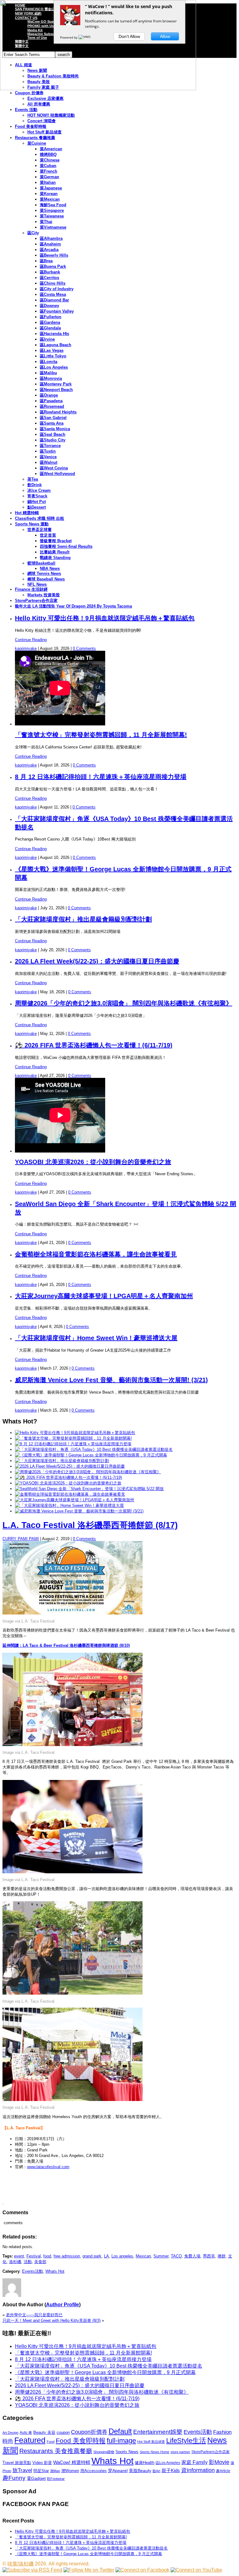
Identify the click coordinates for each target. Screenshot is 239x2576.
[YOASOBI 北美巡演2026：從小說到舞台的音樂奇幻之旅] (68, 1483)
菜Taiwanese (52, 216)
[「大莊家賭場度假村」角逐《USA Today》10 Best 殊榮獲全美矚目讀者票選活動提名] (94, 1449)
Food (51, 2442)
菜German (49, 177)
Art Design (10, 2433)
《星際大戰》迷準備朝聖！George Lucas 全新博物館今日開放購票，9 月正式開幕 (105, 2372)
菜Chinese (50, 160)
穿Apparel (118, 2471)
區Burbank (50, 272)
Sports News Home (155, 2452)
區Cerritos (49, 278)
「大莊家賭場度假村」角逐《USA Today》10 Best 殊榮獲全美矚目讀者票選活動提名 (109, 2366)
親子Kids (171, 2470)
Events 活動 (26, 110)
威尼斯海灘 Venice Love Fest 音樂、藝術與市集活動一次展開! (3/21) (111, 1380)
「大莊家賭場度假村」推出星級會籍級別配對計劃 (83, 919)
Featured (30, 2440)
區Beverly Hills (54, 255)
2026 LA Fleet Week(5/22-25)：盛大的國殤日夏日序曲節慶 (97, 961)
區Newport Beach (56, 390)
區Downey (49, 306)
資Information (198, 2470)
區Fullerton (51, 317)
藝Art (156, 2471)
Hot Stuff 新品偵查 (45, 132)
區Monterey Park (56, 384)
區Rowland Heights (58, 412)
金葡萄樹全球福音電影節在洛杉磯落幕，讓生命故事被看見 (96, 1254)
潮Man (55, 2471)
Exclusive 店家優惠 (45, 98)
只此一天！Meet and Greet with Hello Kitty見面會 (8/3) (52, 2320)
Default (120, 2431)
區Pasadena (51, 401)
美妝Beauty (140, 2471)
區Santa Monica (55, 429)
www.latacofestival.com (48, 2167)
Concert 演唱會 (42, 121)
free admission (67, 2256)
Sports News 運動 (32, 524)
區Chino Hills (53, 283)
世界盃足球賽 (40, 530)
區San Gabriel (53, 418)
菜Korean (49, 194)
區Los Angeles (54, 367)
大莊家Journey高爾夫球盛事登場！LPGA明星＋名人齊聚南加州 (104, 1296)
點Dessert (37, 507)
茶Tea (33, 479)
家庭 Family (194, 2462)
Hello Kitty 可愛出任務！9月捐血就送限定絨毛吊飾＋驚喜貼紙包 (105, 618)
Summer (161, 2256)
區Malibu (48, 373)
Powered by (69, 37)
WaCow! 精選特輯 (72, 2462)
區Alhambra (51, 238)
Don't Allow (129, 36)
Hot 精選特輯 (27, 513)
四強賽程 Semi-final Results (66, 546)
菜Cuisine (37, 143)
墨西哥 (209, 2256)
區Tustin (48, 451)
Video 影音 (42, 2463)
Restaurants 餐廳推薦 (35, 138)
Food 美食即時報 (31, 126)
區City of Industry (57, 289)
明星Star (41, 2471)
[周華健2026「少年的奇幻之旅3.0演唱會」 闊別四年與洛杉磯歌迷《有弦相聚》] (88, 1472)
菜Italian (48, 182)
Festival (34, 2256)
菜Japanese (51, 188)
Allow (165, 36)
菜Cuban (48, 166)
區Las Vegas (52, 350)
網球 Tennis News (44, 573)
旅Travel (22, 2470)
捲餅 (222, 2256)
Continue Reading (31, 640)
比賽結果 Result (55, 552)
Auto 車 (26, 2433)
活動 (28, 2262)
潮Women (70, 2471)
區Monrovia (51, 378)
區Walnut (49, 462)
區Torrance (50, 446)
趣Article (223, 2471)
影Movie (219, 2462)
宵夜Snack (37, 496)
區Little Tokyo (53, 356)
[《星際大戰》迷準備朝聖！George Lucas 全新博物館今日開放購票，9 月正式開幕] (91, 1455)
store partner (180, 2452)
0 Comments (84, 648)
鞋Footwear (56, 2479)
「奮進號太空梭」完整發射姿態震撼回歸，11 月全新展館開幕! (101, 735)
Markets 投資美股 (44, 595)
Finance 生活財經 (31, 589)
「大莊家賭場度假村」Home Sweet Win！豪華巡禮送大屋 (96, 1338)
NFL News (37, 584)
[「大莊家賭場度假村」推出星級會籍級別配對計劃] (62, 1461)
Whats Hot (55, 2271)
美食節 (40, 2262)
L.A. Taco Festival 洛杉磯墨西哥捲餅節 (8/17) (90, 1525)
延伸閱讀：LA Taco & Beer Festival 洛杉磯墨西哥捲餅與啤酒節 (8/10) (66, 1645)
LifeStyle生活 (186, 2441)
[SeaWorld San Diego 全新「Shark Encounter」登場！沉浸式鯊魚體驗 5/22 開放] (89, 1489)
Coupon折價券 (89, 2432)
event (19, 2256)
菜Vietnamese (53, 227)
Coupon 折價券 (29, 93)
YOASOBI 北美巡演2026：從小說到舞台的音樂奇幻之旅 (93, 1162)
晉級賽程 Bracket (56, 541)
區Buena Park (53, 266)
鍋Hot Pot (37, 502)
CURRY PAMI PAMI (21, 1539)
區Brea (46, 261)
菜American (51, 149)
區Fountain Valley (57, 311)
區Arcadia (49, 250)
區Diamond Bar (54, 300)
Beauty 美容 (44, 2432)
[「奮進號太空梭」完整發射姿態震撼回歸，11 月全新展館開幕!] (73, 1438)
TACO (176, 2256)
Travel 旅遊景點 (17, 2463)
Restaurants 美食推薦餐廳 (56, 2451)
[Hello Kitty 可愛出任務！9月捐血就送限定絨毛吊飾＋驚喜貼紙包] (75, 1433)
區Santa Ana (52, 423)
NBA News (50, 568)
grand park (92, 2256)
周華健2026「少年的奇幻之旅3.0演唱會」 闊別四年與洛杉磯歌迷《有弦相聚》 (124, 1003)
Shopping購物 (104, 2452)
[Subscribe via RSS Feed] (32, 2570)
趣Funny (14, 2478)
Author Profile (63, 2305)
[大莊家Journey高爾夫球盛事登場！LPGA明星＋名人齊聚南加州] (75, 1500)
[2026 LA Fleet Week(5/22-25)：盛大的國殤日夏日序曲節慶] (70, 1466)
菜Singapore (52, 210)
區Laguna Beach (56, 345)
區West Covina (54, 468)
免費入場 (192, 2256)
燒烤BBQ (48, 154)
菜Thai (46, 222)
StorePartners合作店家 (36, 601)
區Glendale (50, 328)
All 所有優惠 (39, 104)
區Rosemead (52, 406)
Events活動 (33, 2271)
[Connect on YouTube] (196, 2570)
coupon (63, 2432)
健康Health (145, 2463)
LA (106, 2256)
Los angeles (122, 2256)
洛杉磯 (15, 2262)
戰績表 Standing (55, 558)
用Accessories (94, 2471)
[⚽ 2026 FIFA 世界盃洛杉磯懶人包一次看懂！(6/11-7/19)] (68, 1477)
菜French (49, 171)
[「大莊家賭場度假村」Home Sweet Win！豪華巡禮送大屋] (69, 1505)
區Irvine (47, 339)
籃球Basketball (41, 563)
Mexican (143, 2256)
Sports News (127, 2452)
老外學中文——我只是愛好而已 (34, 2315)
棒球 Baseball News (46, 579)
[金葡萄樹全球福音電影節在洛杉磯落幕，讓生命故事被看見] (70, 1494)
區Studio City (53, 440)
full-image (121, 2441)
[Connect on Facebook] (142, 2570)
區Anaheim (50, 244)
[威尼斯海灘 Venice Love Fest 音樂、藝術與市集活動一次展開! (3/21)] (79, 1511)
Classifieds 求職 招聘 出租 (40, 518)
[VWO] (85, 37)
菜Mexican (50, 199)
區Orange (49, 395)
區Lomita (49, 362)
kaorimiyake (26, 648)
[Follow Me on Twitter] (89, 2570)
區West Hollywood (57, 474)
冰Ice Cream (39, 490)
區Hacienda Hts (54, 334)
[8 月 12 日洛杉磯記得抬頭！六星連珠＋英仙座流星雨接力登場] (73, 1444)
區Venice (48, 457)
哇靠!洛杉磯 (21, 2564)
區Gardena (50, 322)
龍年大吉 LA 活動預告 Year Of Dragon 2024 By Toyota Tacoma (73, 606)
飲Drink (35, 485)
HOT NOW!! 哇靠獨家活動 (51, 115)
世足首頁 (48, 535)
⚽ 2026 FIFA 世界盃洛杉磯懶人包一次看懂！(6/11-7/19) (94, 1045)
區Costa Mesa (53, 294)
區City (33, 233)
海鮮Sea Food (53, 205)
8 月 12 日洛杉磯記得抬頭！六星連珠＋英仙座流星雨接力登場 (101, 777)
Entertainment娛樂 (158, 2432)
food (47, 2256)
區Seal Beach (53, 434)
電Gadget (36, 2478)
